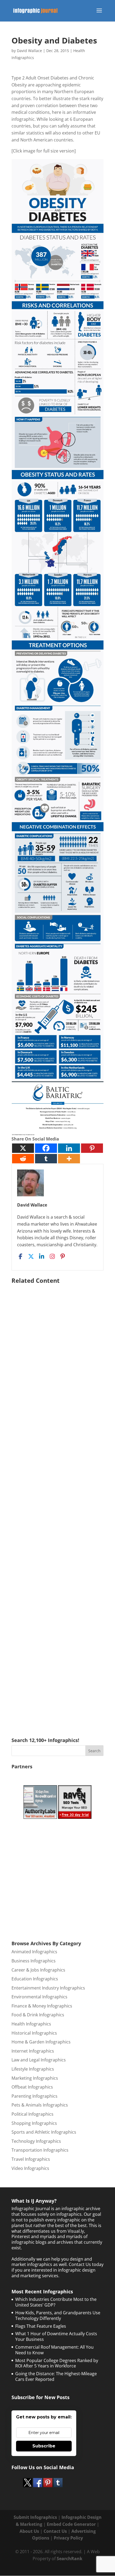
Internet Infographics (33, 2051)
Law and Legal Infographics (39, 2060)
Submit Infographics (35, 2517)
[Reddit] (23, 1159)
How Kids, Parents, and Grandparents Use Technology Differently (58, 2316)
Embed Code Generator (71, 2524)
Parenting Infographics (34, 2096)
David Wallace (29, 51)
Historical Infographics (34, 2033)
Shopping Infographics (34, 2123)
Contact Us (55, 2531)
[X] (23, 1148)
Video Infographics (30, 2168)
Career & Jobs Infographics (38, 1970)
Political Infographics (32, 2114)
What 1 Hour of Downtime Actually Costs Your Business (56, 2336)
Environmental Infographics (39, 1997)
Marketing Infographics (35, 2078)
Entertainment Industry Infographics (48, 1988)
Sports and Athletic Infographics (44, 2132)
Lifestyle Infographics (33, 2069)
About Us (29, 2531)
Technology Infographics (36, 2141)
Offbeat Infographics (32, 2087)
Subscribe (44, 2446)
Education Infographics (35, 1979)
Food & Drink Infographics (38, 2015)
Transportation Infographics (40, 2150)
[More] (69, 1159)
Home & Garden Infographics (41, 2042)
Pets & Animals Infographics (40, 2105)
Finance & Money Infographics (42, 2006)
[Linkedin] (69, 1148)
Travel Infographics (31, 2159)
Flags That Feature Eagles (41, 2326)
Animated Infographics (34, 1952)
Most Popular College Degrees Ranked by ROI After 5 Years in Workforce (57, 2363)
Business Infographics (34, 1961)
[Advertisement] (57, 1503)
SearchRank (70, 2559)
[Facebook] (46, 1148)
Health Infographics (31, 2024)
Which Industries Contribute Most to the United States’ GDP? (56, 2302)
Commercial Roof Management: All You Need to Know (54, 2350)
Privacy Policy (68, 2538)
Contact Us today (86, 2264)
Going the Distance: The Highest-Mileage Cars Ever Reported (56, 2376)
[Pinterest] (92, 1148)
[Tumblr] (46, 1159)
